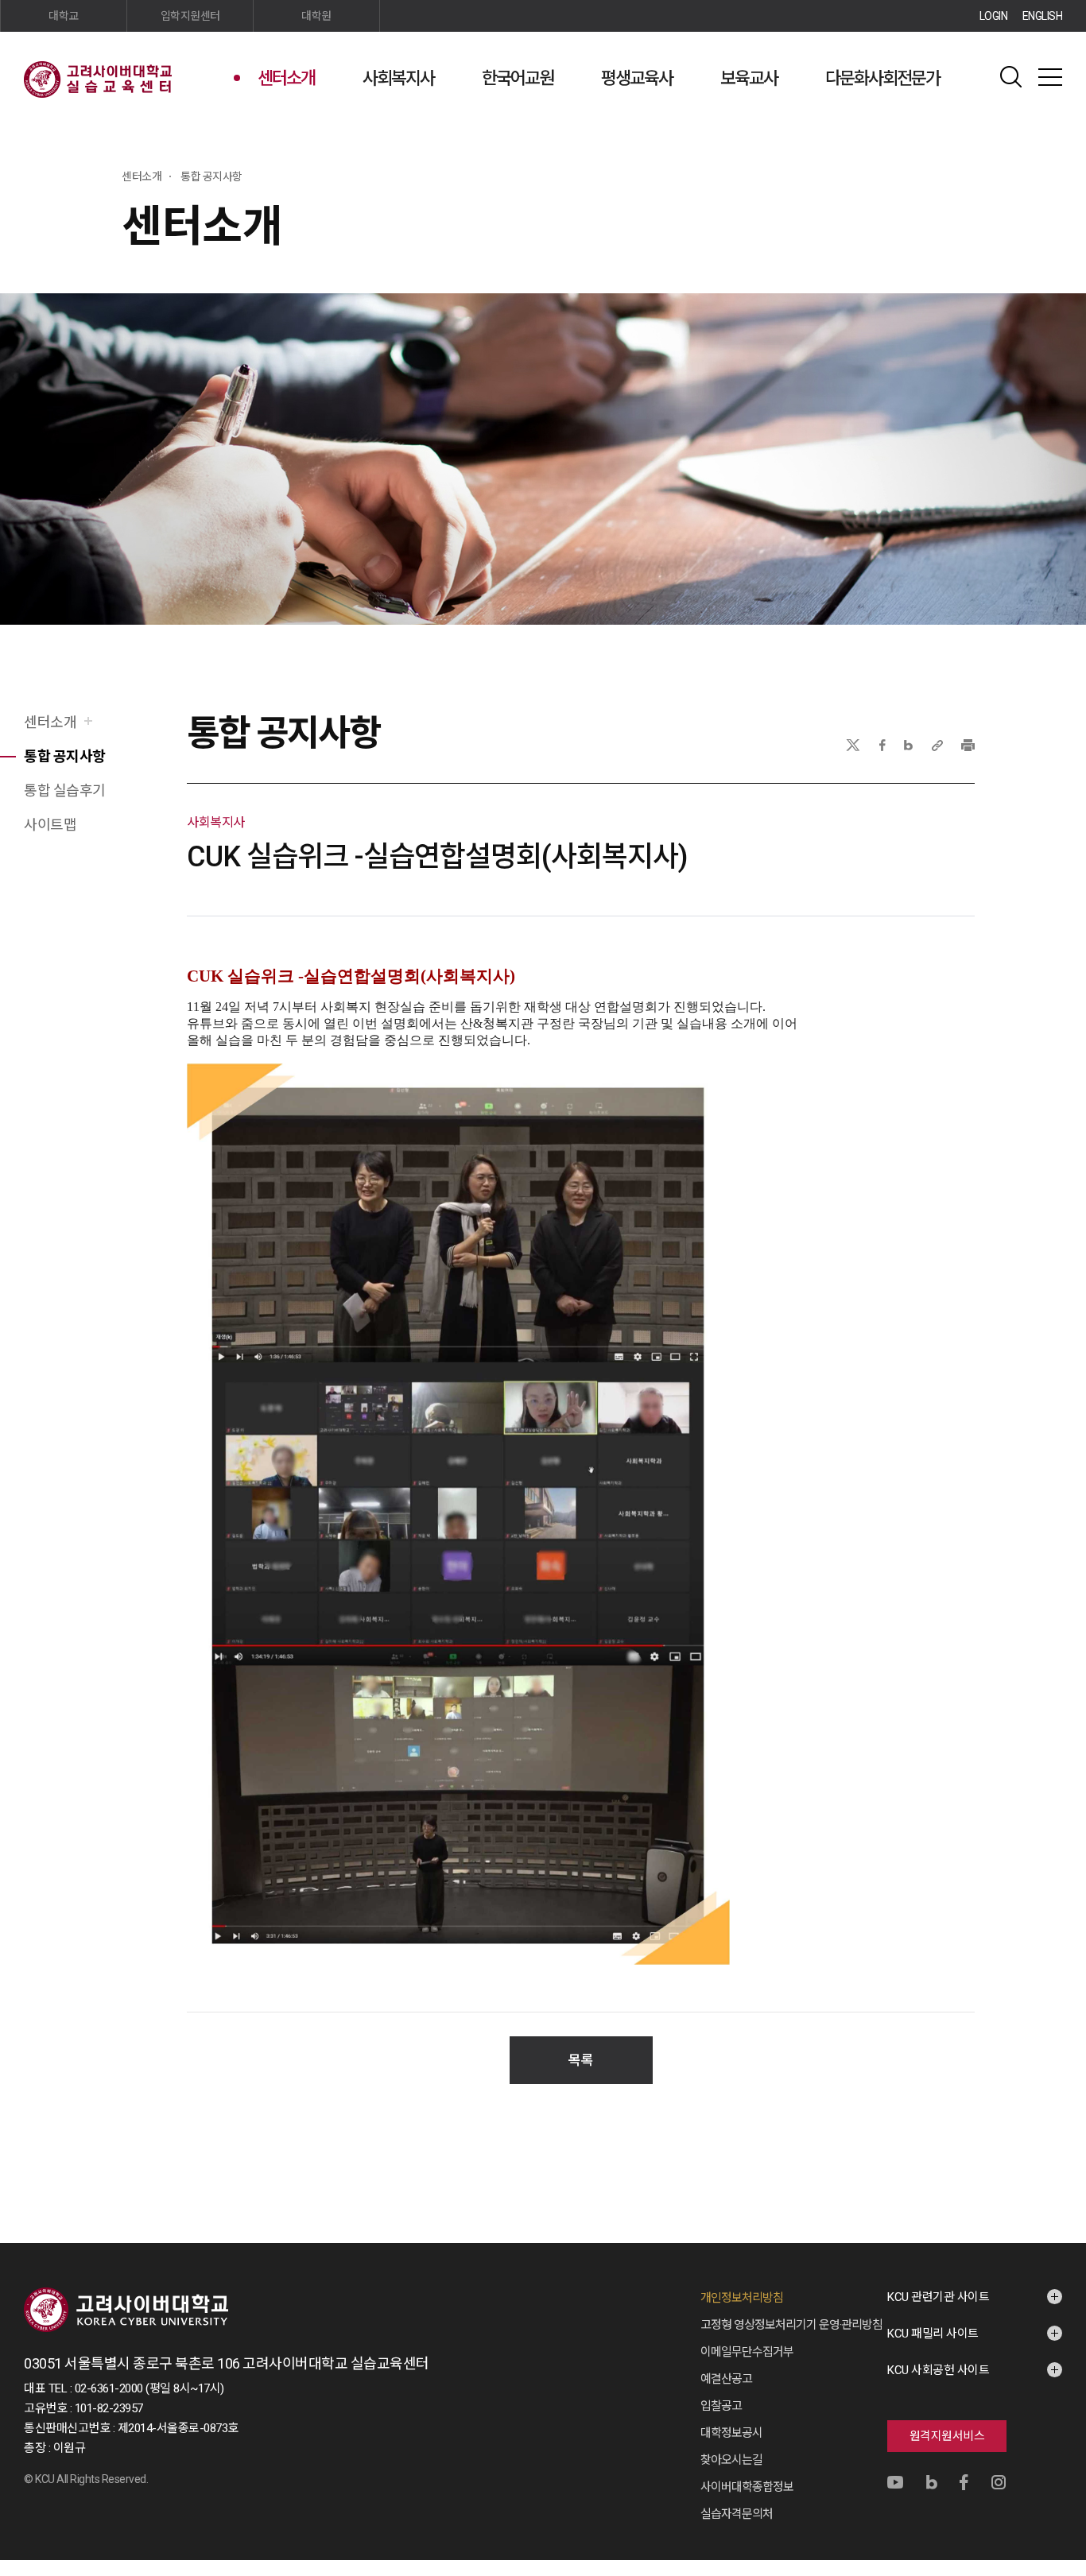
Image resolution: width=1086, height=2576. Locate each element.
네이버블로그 (908, 745)
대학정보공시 (731, 2433)
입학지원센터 (190, 16)
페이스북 (882, 745)
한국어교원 (518, 78)
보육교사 (749, 78)
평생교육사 (637, 78)
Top (1054, 2393)
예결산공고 (726, 2379)
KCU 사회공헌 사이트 (938, 2370)
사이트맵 (1050, 77)
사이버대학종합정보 (747, 2487)
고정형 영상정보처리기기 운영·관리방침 (791, 2325)
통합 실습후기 (65, 790)
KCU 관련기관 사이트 (938, 2297)
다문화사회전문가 (882, 78)
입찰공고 (721, 2406)
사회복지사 (398, 78)
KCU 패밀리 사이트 (933, 2334)
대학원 (316, 16)
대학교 (64, 16)
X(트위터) (853, 745)
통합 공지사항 (65, 756)
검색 (1010, 77)
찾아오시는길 (731, 2460)
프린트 (968, 745)
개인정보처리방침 (742, 2298)
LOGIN (994, 16)
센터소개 (286, 78)
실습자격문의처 (737, 2514)
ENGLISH (1043, 16)
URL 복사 (937, 745)
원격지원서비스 (947, 2436)
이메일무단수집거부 (747, 2352)
